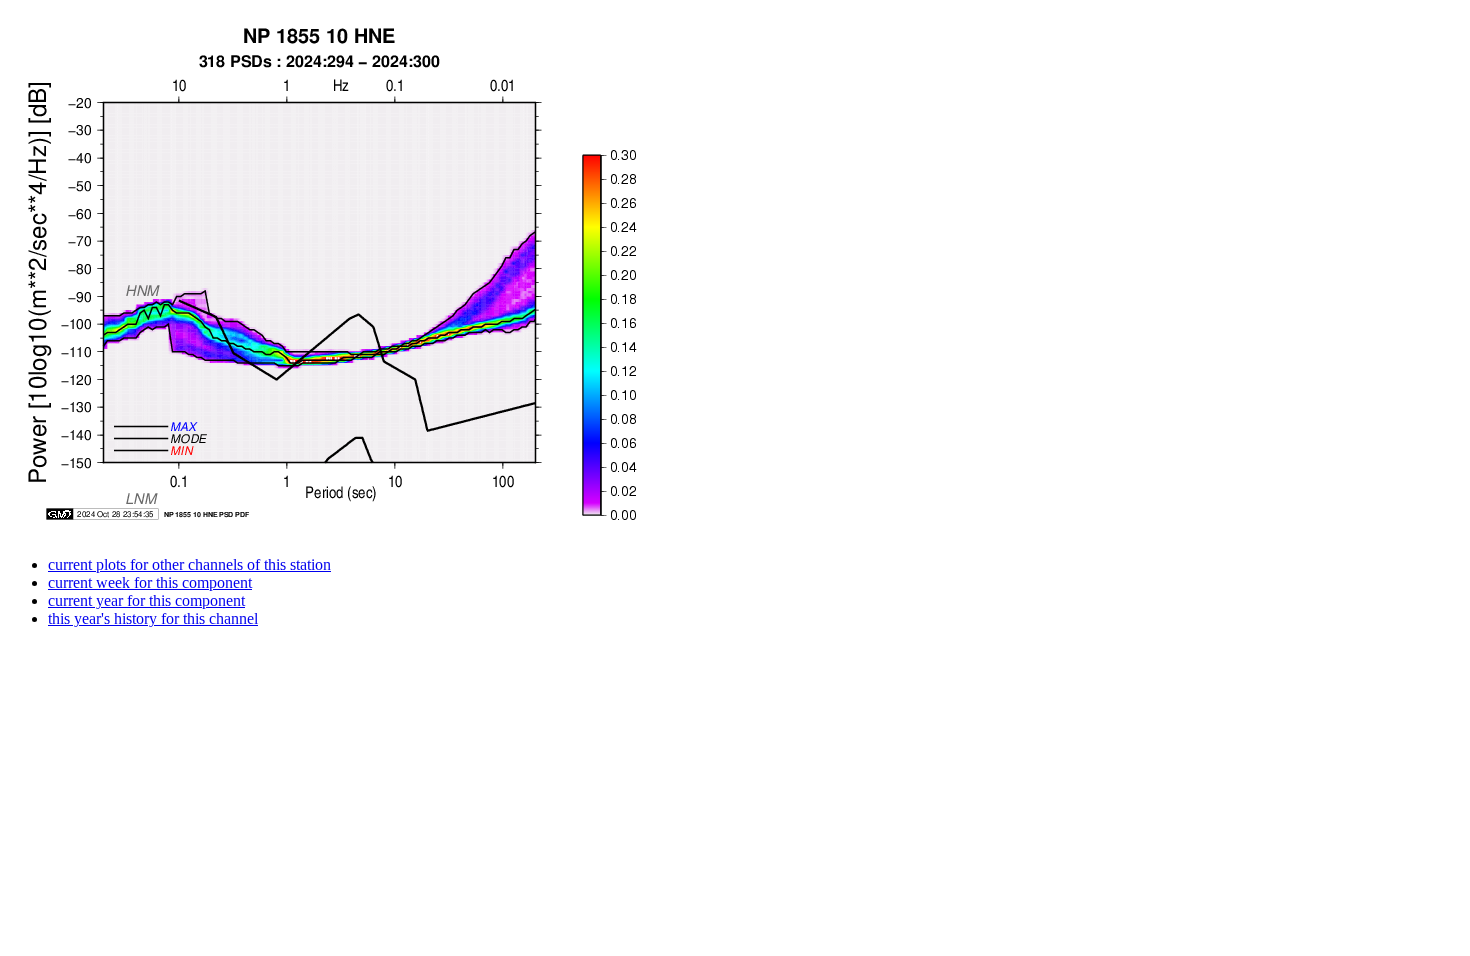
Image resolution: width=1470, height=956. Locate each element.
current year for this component (146, 600)
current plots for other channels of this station (189, 564)
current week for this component (150, 582)
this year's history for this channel (153, 618)
